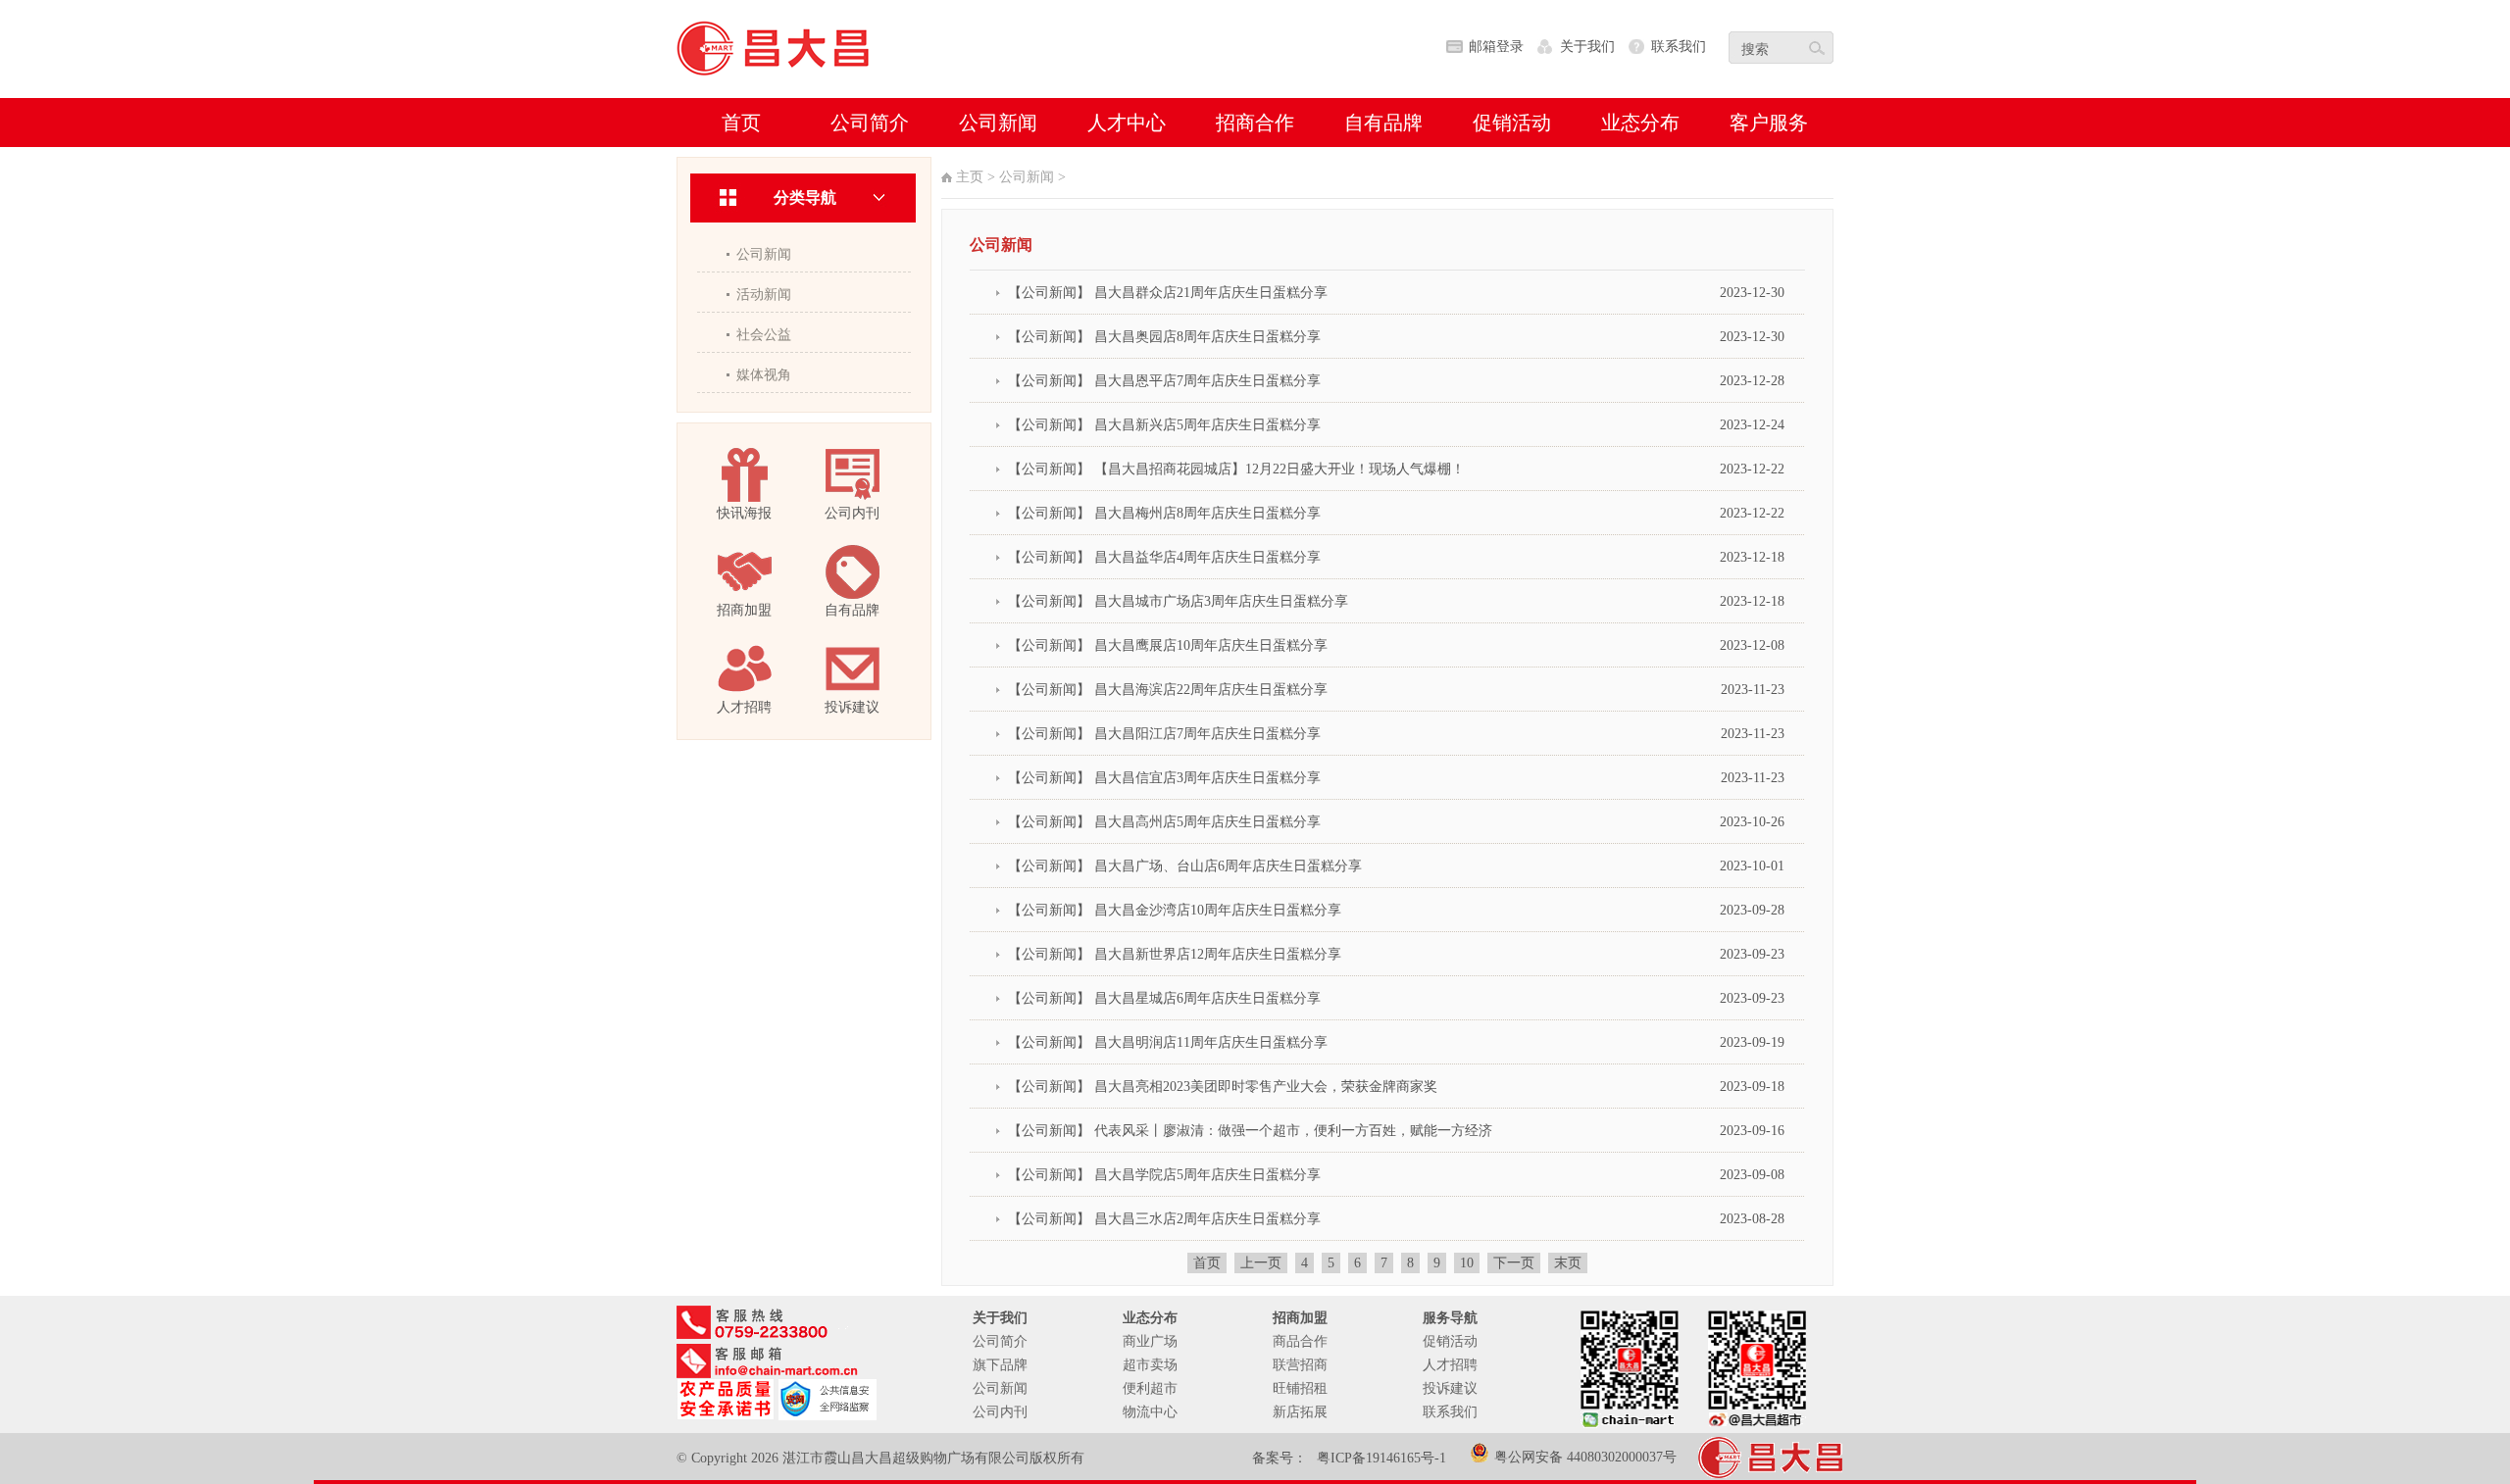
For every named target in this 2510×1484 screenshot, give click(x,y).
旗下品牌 (1000, 1365)
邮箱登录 (1496, 47)
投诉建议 (1450, 1388)
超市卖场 (1150, 1365)
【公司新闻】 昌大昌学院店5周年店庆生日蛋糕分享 (1164, 1175)
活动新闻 (764, 295)
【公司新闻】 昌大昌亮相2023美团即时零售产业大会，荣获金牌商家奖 (1223, 1087)
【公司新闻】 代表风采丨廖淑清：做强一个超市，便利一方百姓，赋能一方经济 (1250, 1131)
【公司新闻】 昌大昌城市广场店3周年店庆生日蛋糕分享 (1178, 601)
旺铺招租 (1300, 1388)
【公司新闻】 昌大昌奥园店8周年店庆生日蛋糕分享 (1164, 337)
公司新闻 (764, 254)
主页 (970, 177)
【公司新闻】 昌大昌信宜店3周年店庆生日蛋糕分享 (1164, 778)
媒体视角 (764, 375)
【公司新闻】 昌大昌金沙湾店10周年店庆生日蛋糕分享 (1175, 910)
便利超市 (1150, 1388)
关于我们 (1587, 47)
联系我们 (1679, 47)
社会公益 (764, 335)
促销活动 (1450, 1341)
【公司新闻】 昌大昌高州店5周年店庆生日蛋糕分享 (1164, 822)
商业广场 (1150, 1341)
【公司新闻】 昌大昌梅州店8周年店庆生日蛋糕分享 (1164, 513)
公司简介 (1000, 1341)
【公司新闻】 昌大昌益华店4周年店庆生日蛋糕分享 (1164, 557)
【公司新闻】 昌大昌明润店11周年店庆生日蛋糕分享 (1168, 1042)
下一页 (1514, 1263)
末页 (1568, 1263)
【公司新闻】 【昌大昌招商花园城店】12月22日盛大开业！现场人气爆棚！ (1236, 469)
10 (1467, 1263)
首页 (1207, 1263)
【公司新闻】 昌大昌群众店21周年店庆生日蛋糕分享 (1168, 293)
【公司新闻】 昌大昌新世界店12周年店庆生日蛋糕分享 (1175, 954)
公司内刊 (1000, 1412)
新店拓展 (1300, 1412)
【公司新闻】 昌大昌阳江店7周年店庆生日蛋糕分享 (1164, 734)
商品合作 (1300, 1341)
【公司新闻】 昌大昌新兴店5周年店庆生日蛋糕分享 (1164, 425)
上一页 (1261, 1263)
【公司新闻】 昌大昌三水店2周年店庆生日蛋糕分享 (1164, 1219)
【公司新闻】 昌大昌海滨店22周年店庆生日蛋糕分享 (1168, 690)
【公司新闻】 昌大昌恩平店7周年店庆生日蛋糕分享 (1164, 381)
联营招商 (1300, 1365)
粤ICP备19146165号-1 (1381, 1458)
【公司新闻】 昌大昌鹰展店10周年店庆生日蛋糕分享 (1168, 645)
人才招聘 (1450, 1365)
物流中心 (1150, 1412)
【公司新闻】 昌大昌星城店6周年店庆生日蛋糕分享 (1164, 998)
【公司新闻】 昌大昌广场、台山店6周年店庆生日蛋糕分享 (1185, 866)
